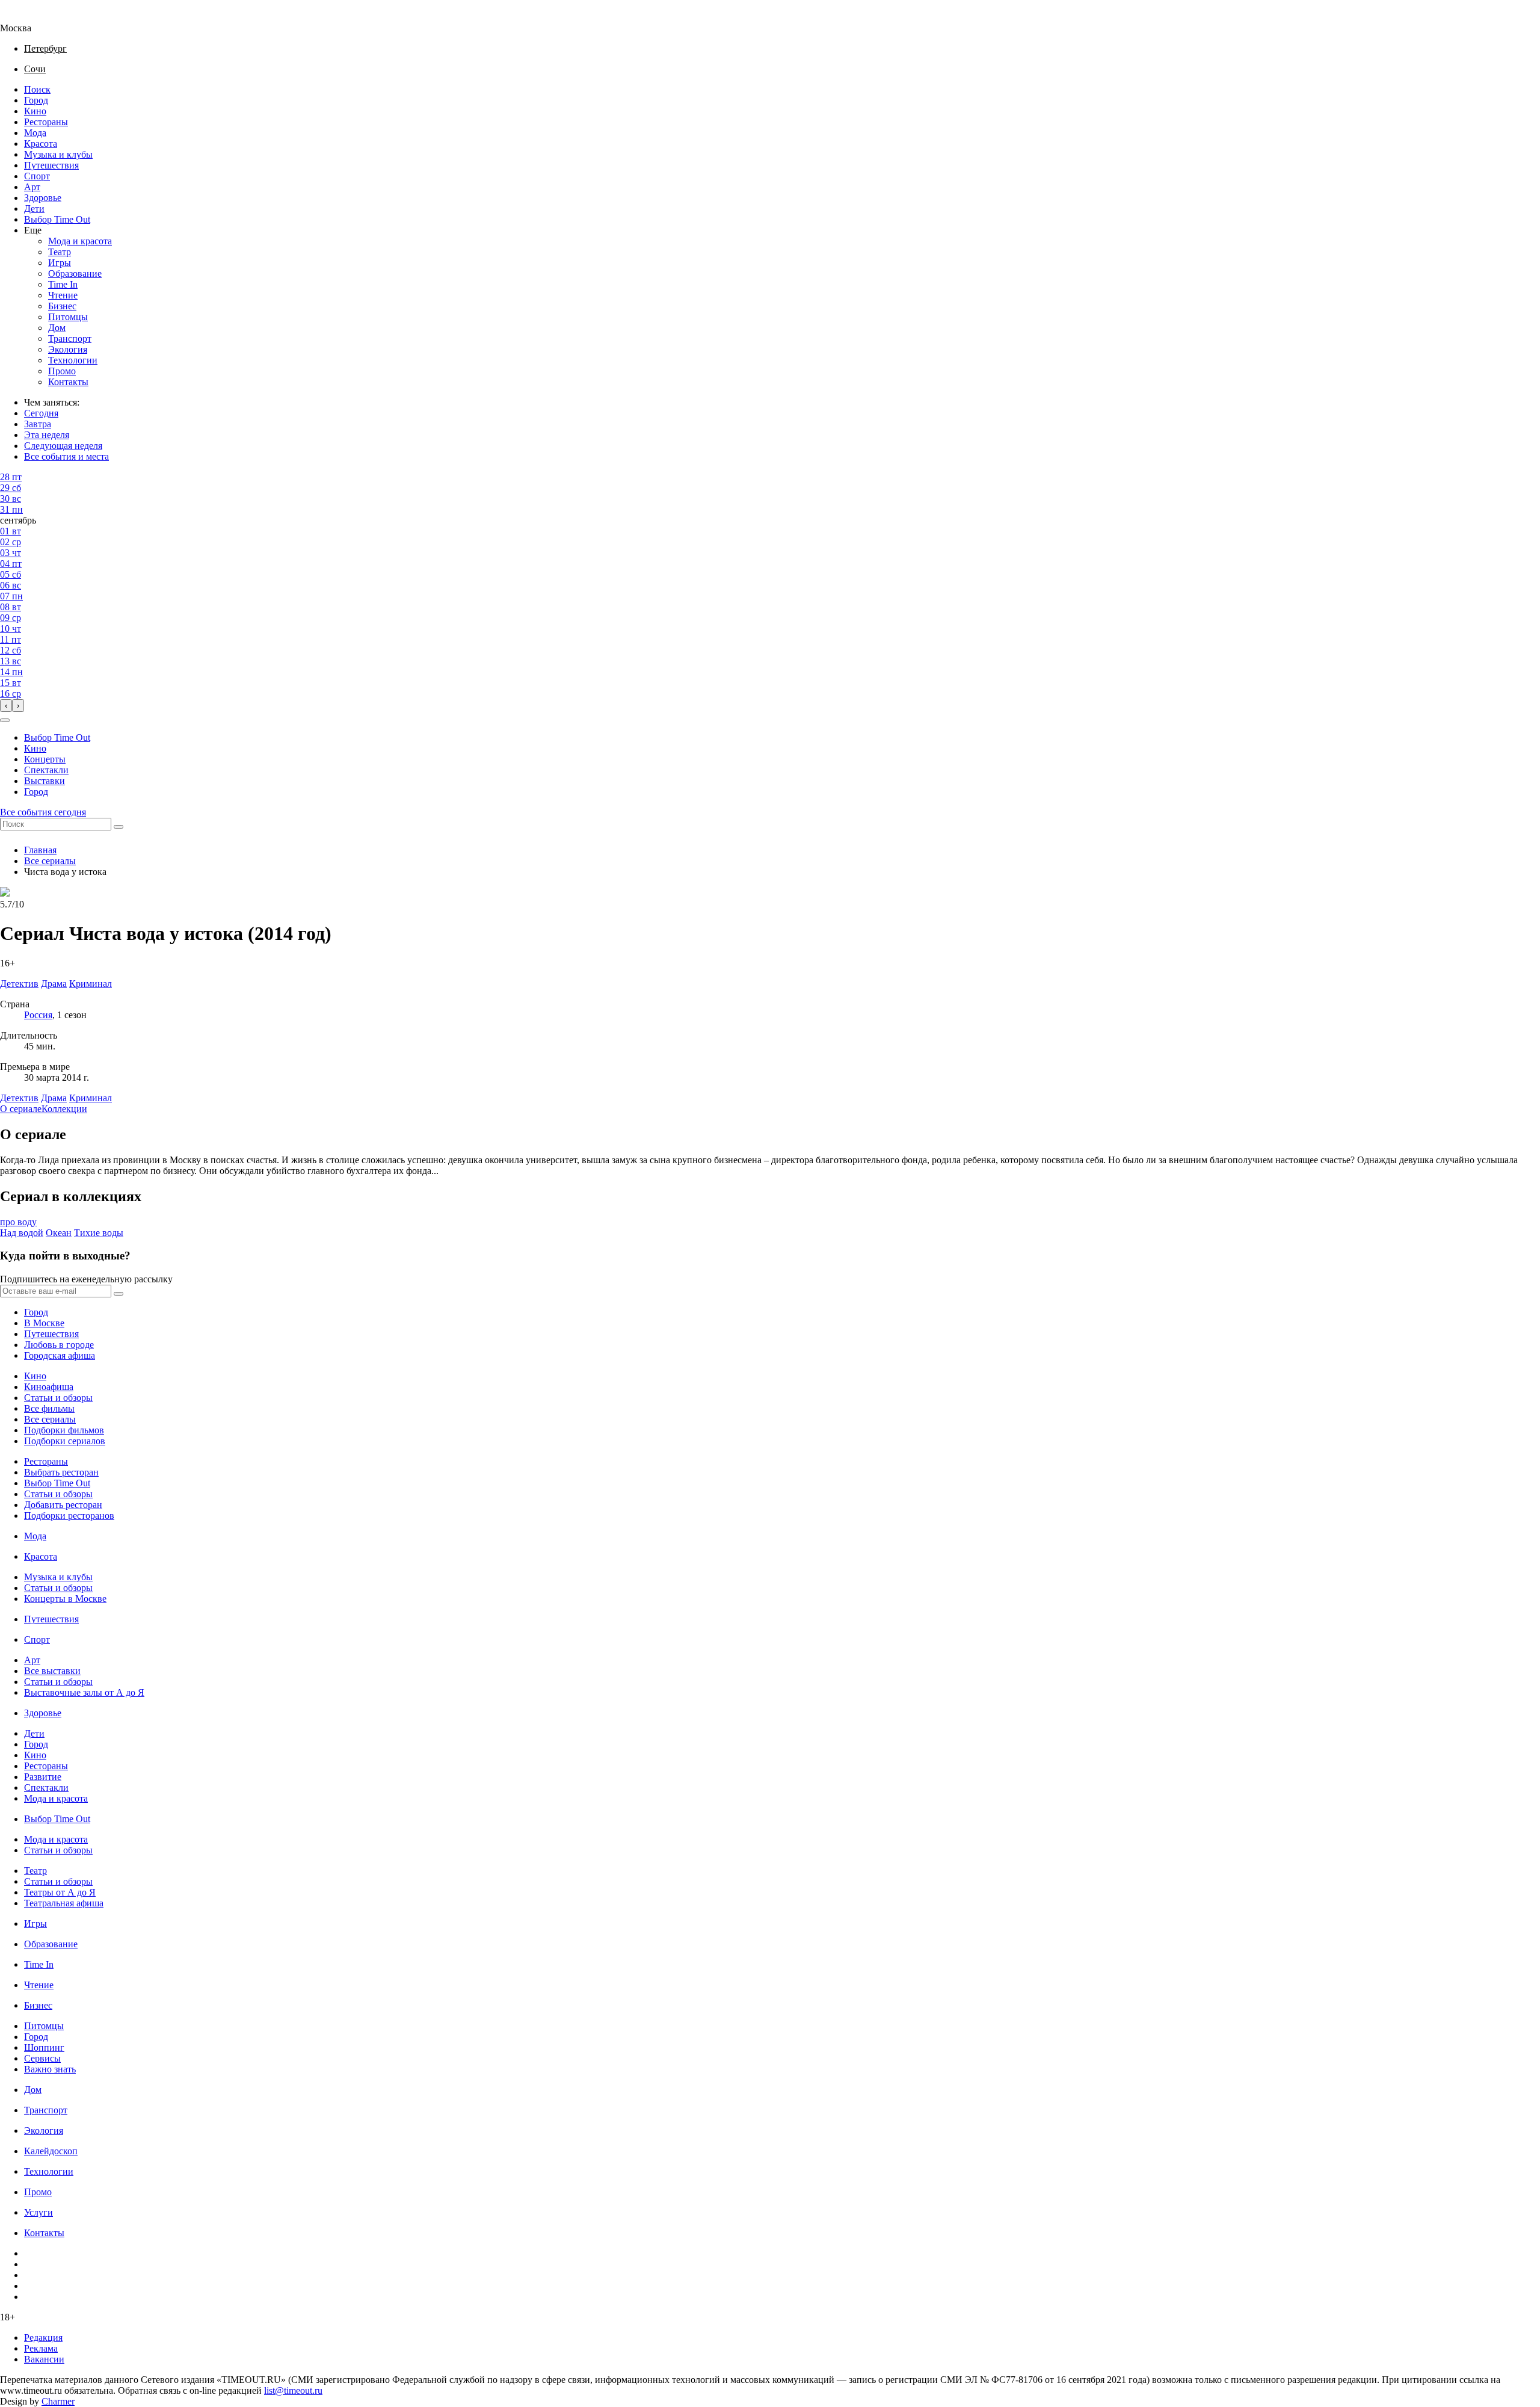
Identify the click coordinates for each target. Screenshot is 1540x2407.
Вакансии (44, 2359)
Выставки (45, 781)
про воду (18, 1222)
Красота (41, 144)
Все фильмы (49, 1408)
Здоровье (43, 198)
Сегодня (41, 413)
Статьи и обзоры (58, 1398)
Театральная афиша (64, 1903)
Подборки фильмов (64, 1430)
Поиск (37, 89)
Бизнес (62, 306)
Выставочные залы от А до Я (84, 1692)
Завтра (38, 424)
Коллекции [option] (64, 1109)
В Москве (44, 1323)
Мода (35, 133)
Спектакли (46, 770)
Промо (62, 371)
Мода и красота (80, 241)
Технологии (73, 360)
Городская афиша (60, 1355)
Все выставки (52, 1671)
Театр (60, 252)
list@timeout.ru (293, 2390)
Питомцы (68, 317)
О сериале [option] (21, 1109)
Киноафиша (49, 1387)
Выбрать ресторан (61, 1472)
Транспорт (70, 338)
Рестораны (46, 122)
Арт (32, 187)
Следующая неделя (63, 446)
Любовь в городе (59, 1345)
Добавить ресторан (63, 1505)
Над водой (22, 1233)
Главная (40, 850)
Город (36, 100)
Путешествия (51, 165)
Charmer (58, 2401)
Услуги (38, 2212)
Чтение (63, 295)
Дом (57, 328)
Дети (34, 209)
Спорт (37, 176)
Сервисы (42, 2058)
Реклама (41, 2348)
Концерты (45, 759)
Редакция (43, 2337)
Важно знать (50, 2069)
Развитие (43, 1777)
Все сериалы (50, 861)
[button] (5, 720)
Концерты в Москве (65, 1599)
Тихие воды (99, 1233)
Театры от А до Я (60, 1892)
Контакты (68, 382)
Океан (59, 1233)
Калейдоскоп (51, 2151)
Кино (35, 111)
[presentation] (6, 706)
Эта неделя (47, 435)
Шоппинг (44, 2047)
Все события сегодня (43, 812)
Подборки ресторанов (69, 1516)
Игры (60, 263)
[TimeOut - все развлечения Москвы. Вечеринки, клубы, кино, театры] (26, 17)
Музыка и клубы (58, 154)
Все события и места (66, 456)
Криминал (91, 1098)
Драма (54, 1098)
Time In (63, 284)
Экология (68, 349)
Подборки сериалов (65, 1441)
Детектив (19, 1098)
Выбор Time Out (57, 219)
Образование (75, 273)
